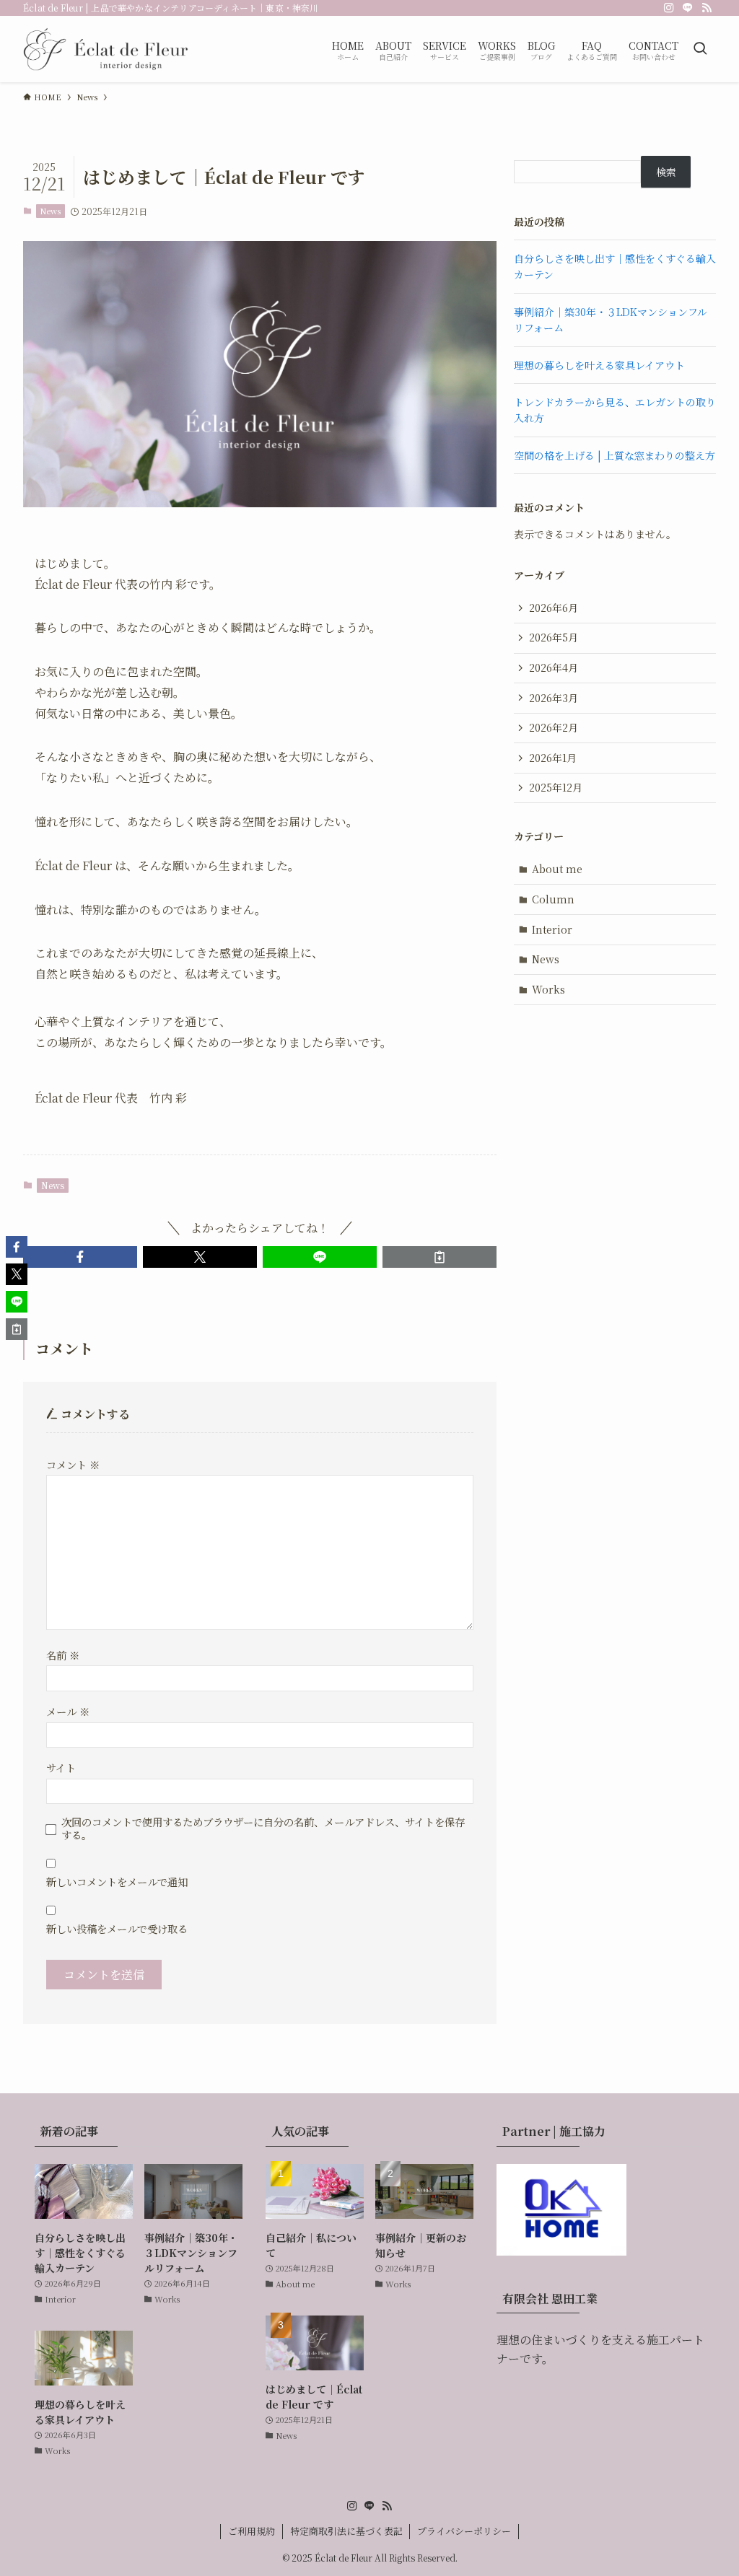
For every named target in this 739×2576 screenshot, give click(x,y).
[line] (688, 8)
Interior (552, 929)
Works (548, 989)
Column (553, 899)
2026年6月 (554, 608)
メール (68, 1711)
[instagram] (669, 8)
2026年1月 (553, 758)
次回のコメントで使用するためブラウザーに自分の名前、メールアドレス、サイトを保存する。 (263, 1828)
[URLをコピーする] (440, 1257)
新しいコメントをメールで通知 (117, 1881)
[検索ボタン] (700, 49)
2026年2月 (554, 727)
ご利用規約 (252, 2531)
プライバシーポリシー (464, 2531)
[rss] (707, 8)
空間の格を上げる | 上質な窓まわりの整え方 (615, 455)
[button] (80, 1257)
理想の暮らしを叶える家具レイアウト (599, 365)
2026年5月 (554, 637)
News (50, 211)
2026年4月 (554, 667)
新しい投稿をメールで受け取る (117, 1928)
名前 (63, 1655)
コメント (73, 1464)
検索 (666, 172)
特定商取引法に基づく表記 (346, 2531)
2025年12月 (556, 787)
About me (557, 869)
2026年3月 (554, 698)
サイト (61, 1767)
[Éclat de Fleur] (106, 49)
